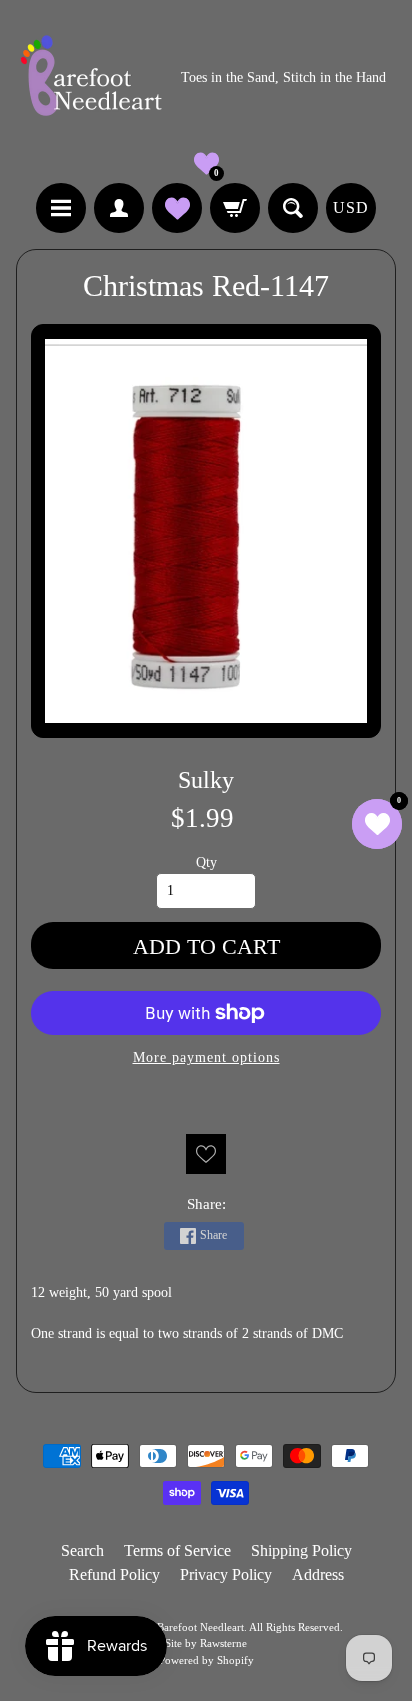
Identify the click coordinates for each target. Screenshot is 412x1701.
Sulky (206, 779)
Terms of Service (177, 1550)
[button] (206, 163)
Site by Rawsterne (206, 1643)
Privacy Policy (226, 1574)
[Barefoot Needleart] (91, 78)
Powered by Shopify (206, 1660)
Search (82, 1550)
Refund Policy (114, 1574)
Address (318, 1574)
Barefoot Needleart (200, 1627)
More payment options (206, 1057)
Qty (206, 862)
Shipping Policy (301, 1550)
